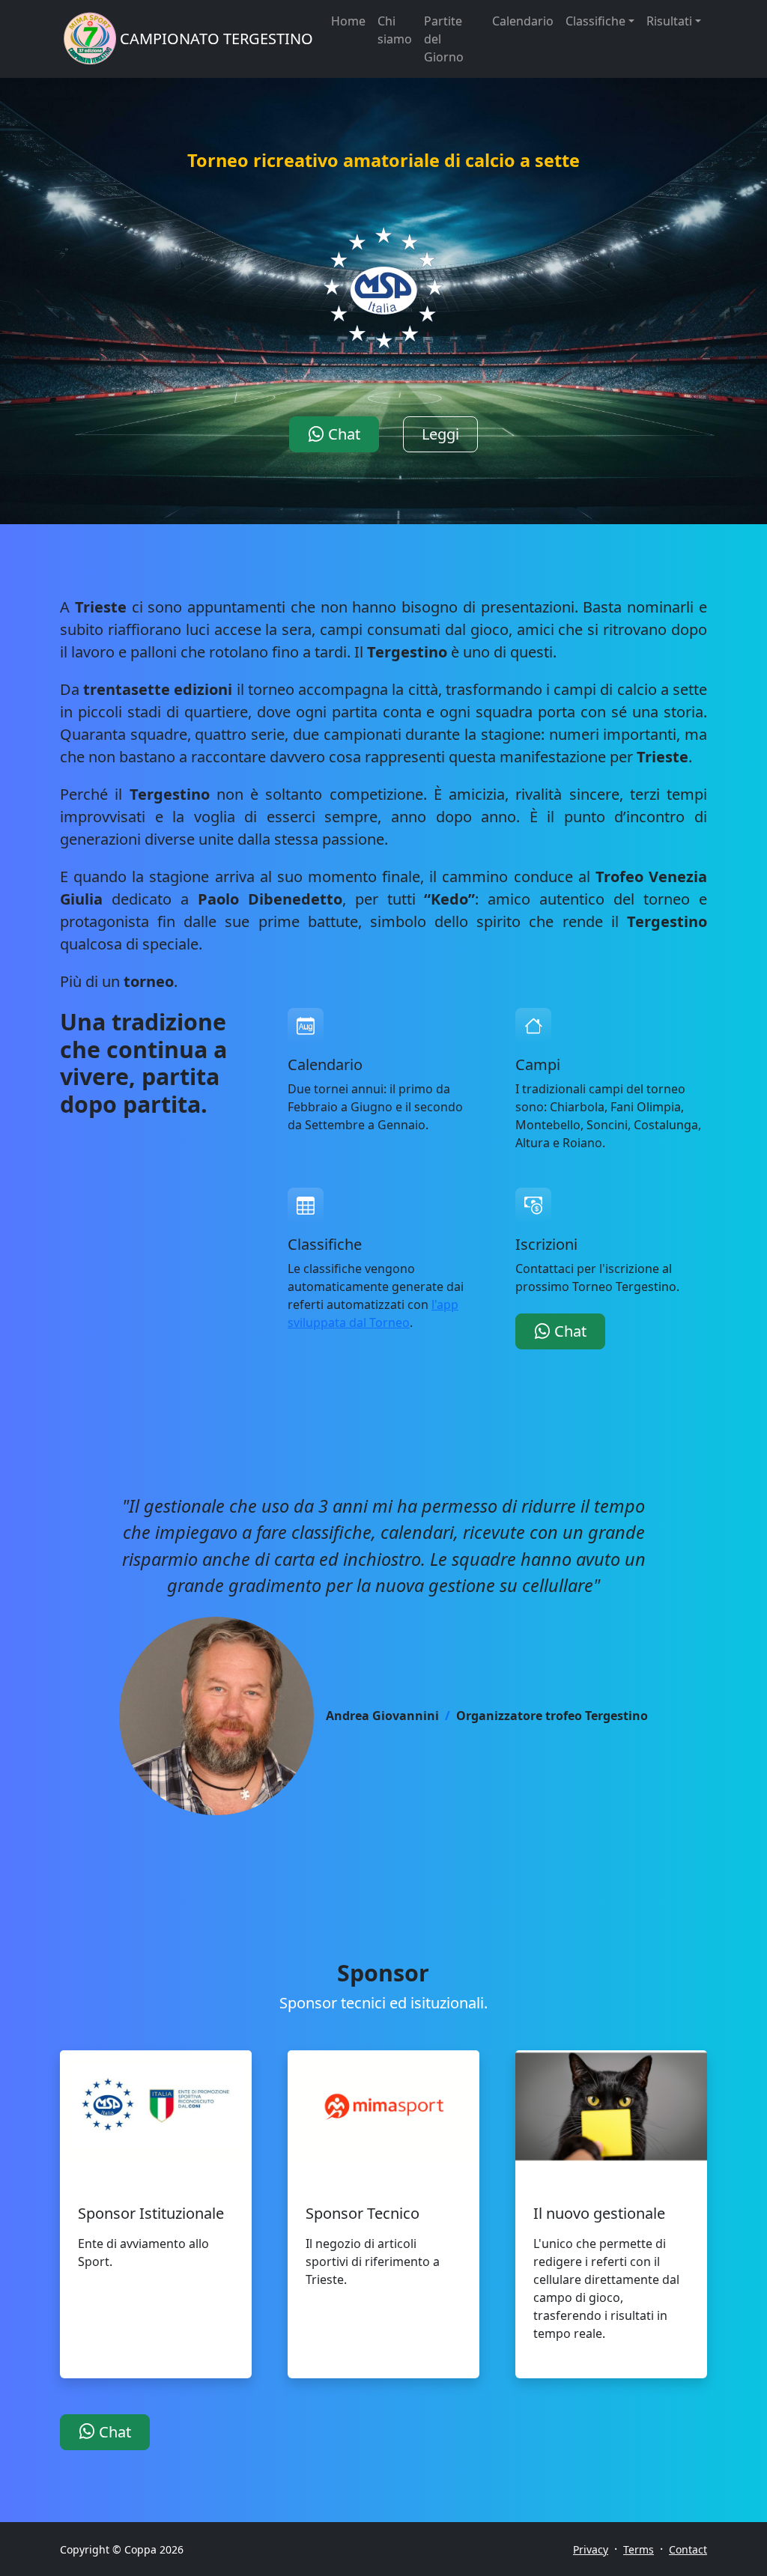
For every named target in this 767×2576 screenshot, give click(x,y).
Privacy (591, 2549)
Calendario (523, 21)
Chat (342, 434)
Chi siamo (395, 30)
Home (348, 21)
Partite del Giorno (444, 39)
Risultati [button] (669, 21)
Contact (688, 2549)
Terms (639, 2549)
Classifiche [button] (595, 21)
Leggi (440, 434)
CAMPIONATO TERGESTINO (216, 39)
